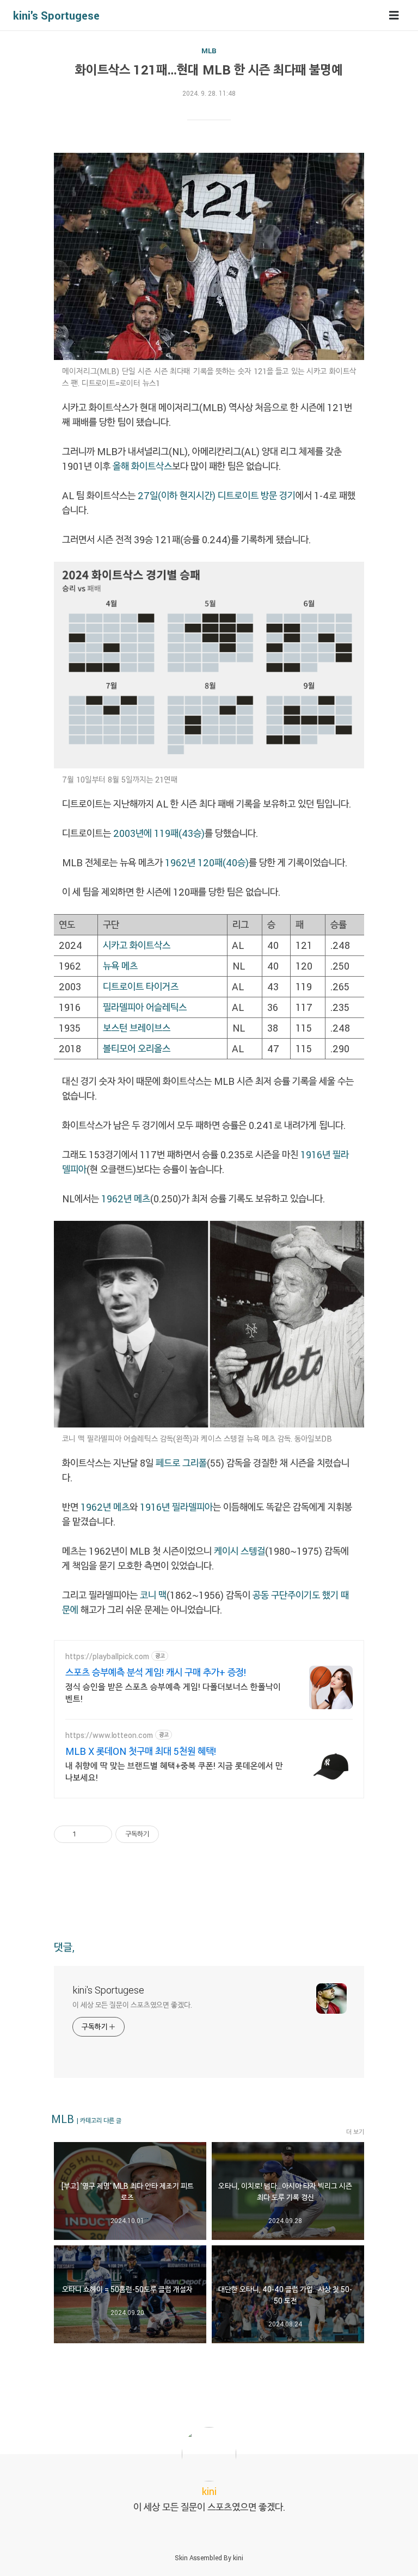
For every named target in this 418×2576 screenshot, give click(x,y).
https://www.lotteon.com (109, 1735)
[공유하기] (86, 1834)
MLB (209, 51)
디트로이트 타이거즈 (141, 986)
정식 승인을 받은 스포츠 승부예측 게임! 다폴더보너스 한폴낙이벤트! (173, 1693)
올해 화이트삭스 (142, 466)
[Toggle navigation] (394, 15)
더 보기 (355, 2132)
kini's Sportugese (56, 15)
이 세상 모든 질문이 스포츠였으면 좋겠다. (132, 2005)
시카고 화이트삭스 (137, 945)
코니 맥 (152, 1595)
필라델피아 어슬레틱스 (145, 1007)
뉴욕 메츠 (120, 966)
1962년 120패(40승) (207, 862)
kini (238, 2558)
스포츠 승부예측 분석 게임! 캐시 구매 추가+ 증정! (156, 1672)
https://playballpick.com (107, 1656)
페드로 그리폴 (181, 1463)
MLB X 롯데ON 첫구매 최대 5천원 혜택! (141, 1751)
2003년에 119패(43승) (159, 833)
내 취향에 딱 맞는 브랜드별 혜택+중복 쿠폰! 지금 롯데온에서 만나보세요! (174, 1771)
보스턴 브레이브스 (137, 1028)
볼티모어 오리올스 (137, 1048)
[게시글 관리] (100, 1834)
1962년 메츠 (126, 1199)
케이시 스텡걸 (239, 1551)
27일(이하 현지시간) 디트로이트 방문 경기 (217, 495)
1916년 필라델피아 (176, 1507)
